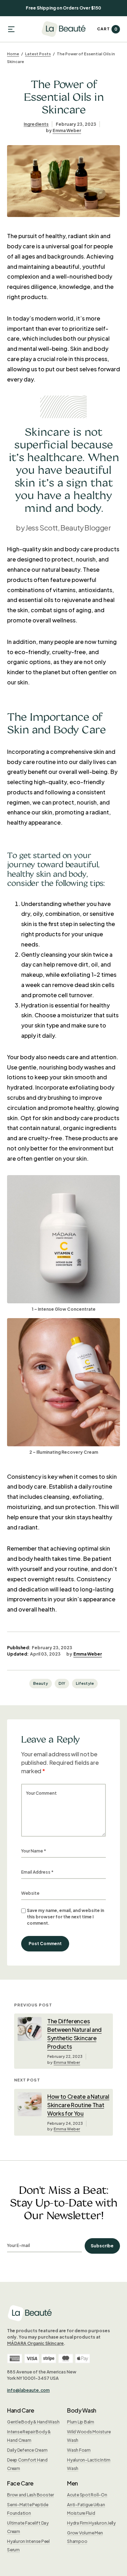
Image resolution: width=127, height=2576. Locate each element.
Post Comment (45, 1944)
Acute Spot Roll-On (87, 2495)
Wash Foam (79, 2450)
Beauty (41, 1683)
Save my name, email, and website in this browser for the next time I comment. (65, 1917)
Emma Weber (67, 131)
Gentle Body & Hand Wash (33, 2422)
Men (72, 2483)
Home (13, 54)
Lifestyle (85, 1683)
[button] (11, 29)
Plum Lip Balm (81, 2422)
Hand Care (21, 2410)
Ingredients (36, 124)
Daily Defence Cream (27, 2450)
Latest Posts (38, 54)
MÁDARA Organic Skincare (35, 2343)
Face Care (20, 2483)
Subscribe (102, 2246)
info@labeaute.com (28, 2390)
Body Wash (82, 2410)
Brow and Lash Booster (31, 2495)
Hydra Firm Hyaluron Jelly (91, 2523)
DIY (62, 1683)
